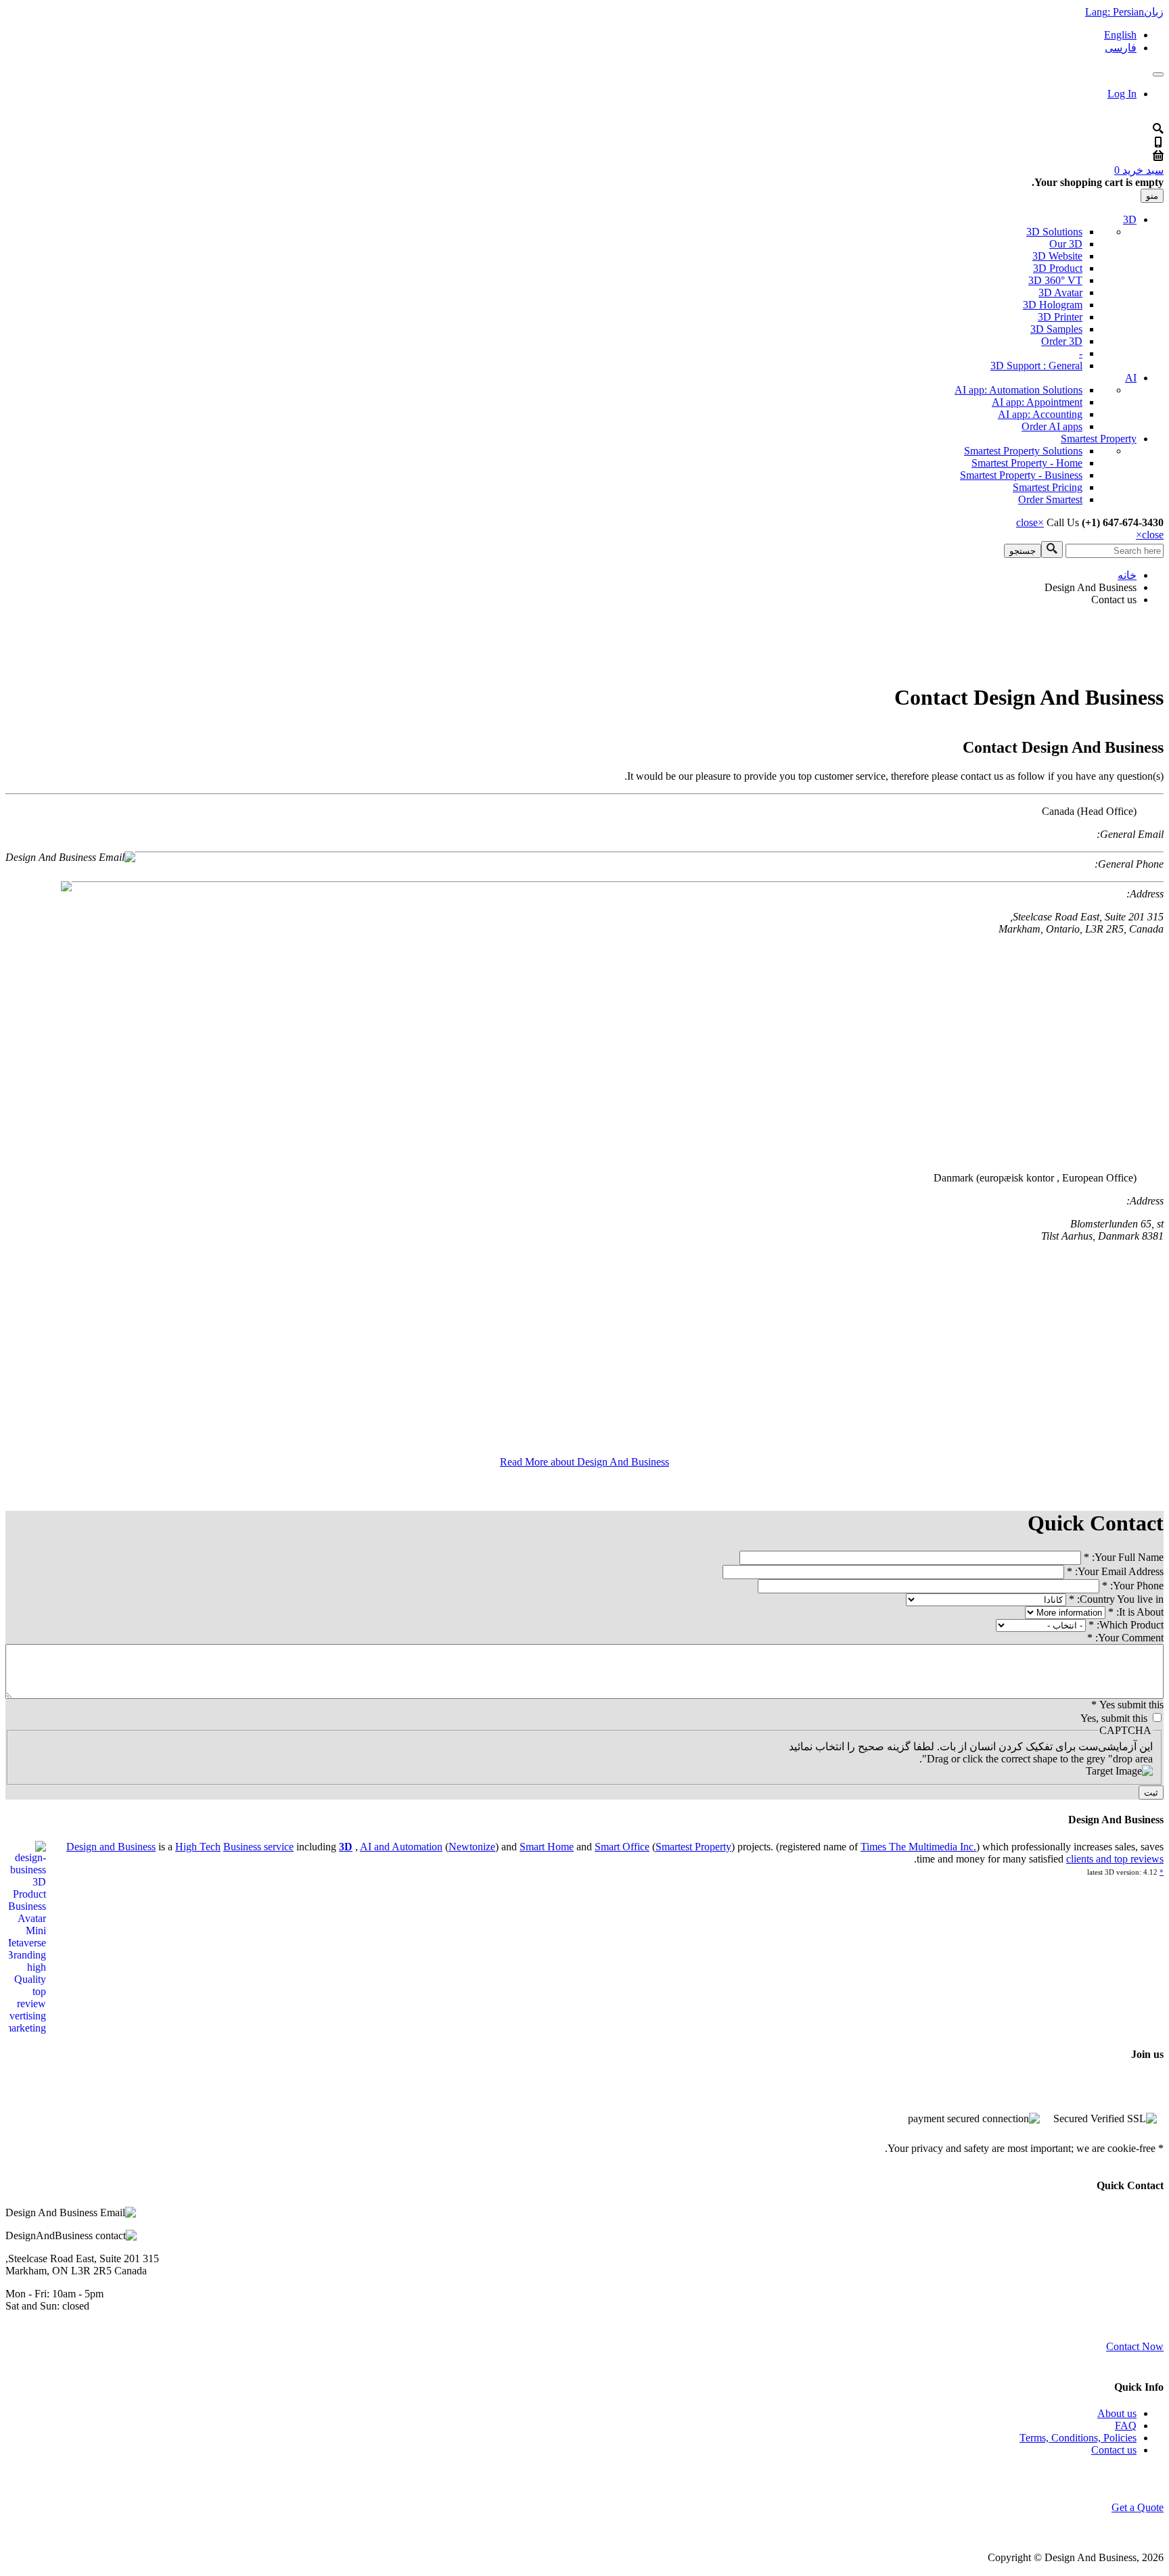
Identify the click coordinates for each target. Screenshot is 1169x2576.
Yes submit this (1127, 1705)
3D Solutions (1054, 232)
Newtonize (472, 1847)
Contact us (1114, 2450)
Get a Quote (1138, 2507)
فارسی (1121, 48)
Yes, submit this (1114, 1718)
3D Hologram (1053, 305)
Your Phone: (1133, 1586)
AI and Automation (401, 1847)
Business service (258, 1847)
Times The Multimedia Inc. (918, 1847)
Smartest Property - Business (1021, 475)
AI (1131, 378)
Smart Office (622, 1847)
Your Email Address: (1115, 1571)
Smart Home (547, 1847)
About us (1117, 2413)
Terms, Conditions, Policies (1078, 2438)
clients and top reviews (1115, 1859)
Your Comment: (1125, 1638)
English (1120, 35)
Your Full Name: (1124, 1557)
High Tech (198, 1847)
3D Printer (1060, 317)
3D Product (1058, 268)
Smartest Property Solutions (1023, 451)
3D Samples (1056, 329)
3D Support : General (1036, 366)
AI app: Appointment (1037, 402)
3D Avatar (1060, 292)
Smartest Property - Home (1027, 463)
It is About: (1136, 1612)
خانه (1127, 575)
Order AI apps (1052, 426)
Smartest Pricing (1048, 487)
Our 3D (1066, 244)
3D (1130, 219)
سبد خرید (1139, 170)
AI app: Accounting (1040, 414)
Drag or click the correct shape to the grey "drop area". (1036, 1759)
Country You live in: (1116, 1599)
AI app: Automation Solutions (1018, 390)
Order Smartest (1050, 499)
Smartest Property (1099, 439)
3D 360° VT (1055, 280)
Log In (1122, 94)
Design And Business (1091, 587)
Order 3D (1062, 341)
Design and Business (111, 1847)
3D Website (1057, 256)
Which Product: (1126, 1625)
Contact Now (1135, 2346)
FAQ (1126, 2426)
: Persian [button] (1124, 12)
